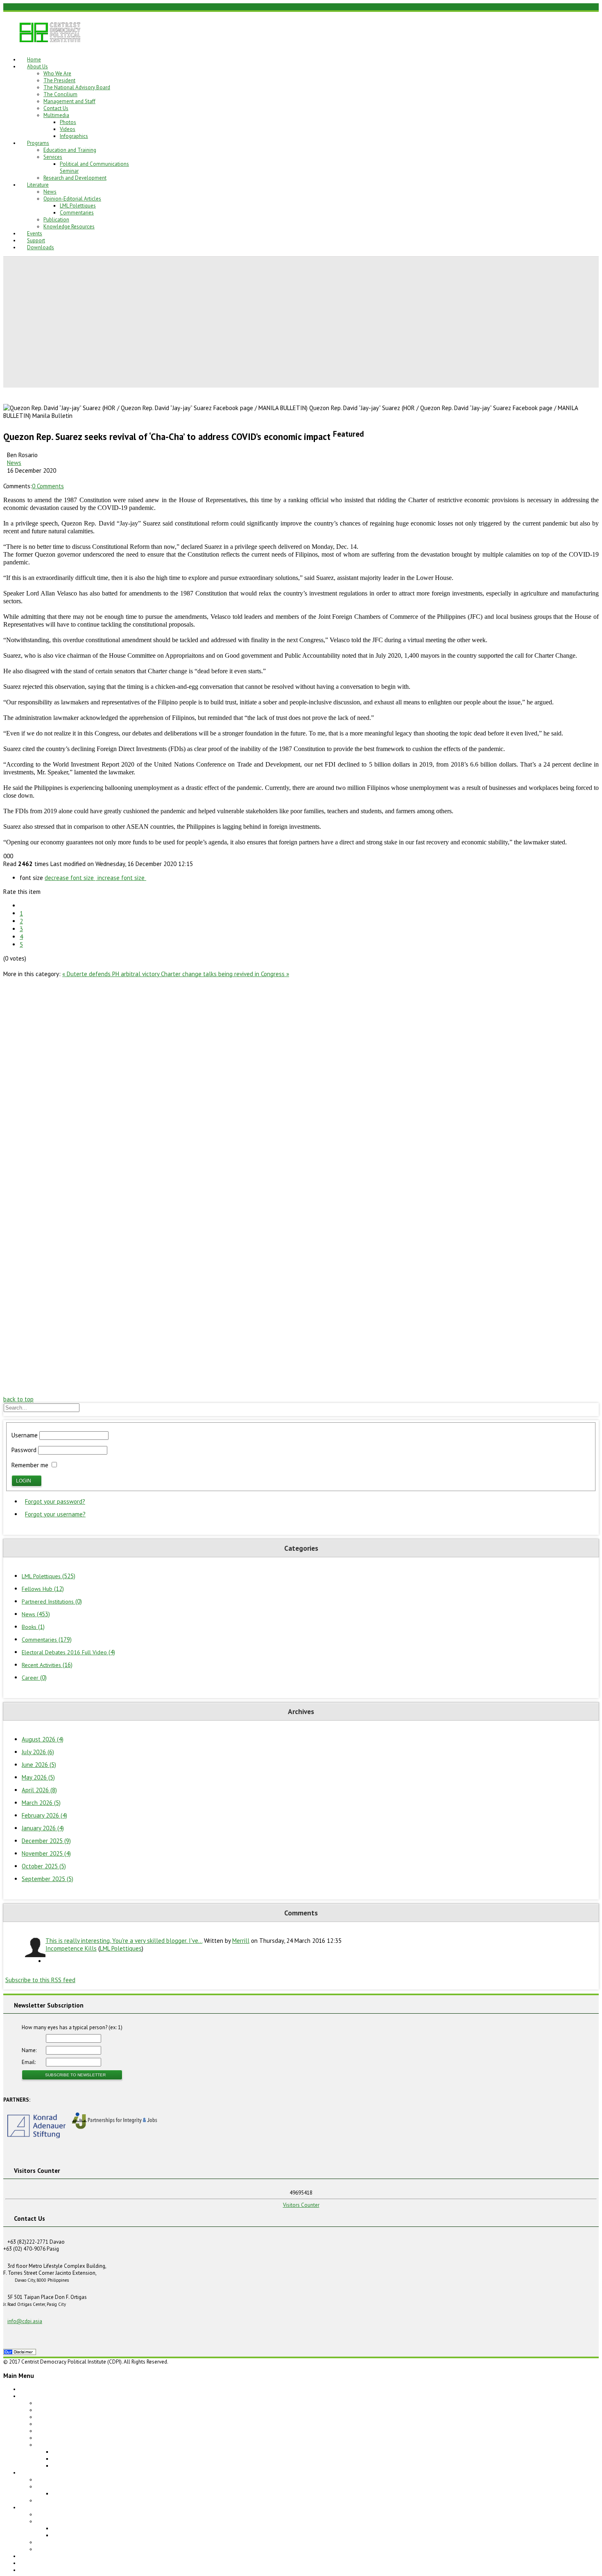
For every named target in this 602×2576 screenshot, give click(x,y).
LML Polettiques (78, 206)
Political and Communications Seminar (97, 2494)
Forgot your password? (55, 1501)
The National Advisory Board (77, 87)
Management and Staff (69, 101)
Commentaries (77, 213)
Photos (68, 122)
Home (34, 60)
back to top (18, 1399)
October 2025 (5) (44, 1866)
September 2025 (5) (48, 1879)
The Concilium (60, 94)
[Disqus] (301, 1080)
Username (25, 1435)
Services (53, 157)
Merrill (241, 1941)
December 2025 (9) (46, 1841)
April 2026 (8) (39, 1790)
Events (35, 233)
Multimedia (56, 115)
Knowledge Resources (69, 227)
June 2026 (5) (39, 1765)
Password (24, 1450)
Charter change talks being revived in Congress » (225, 974)
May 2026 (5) (38, 1777)
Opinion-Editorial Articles (72, 199)
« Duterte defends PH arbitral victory (112, 974)
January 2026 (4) (43, 1828)
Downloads (41, 247)
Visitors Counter (301, 2205)
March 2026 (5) (41, 1803)
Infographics (74, 136)
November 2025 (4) (46, 1853)
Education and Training (70, 150)
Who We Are (57, 73)
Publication (56, 220)
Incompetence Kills (71, 1948)
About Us (37, 67)
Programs (38, 143)
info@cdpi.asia (25, 2321)
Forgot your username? (55, 1514)
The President (59, 80)
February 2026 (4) (44, 1815)
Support (36, 240)
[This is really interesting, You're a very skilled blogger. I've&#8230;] (34, 1948)
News (50, 192)
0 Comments (48, 486)
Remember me (30, 1465)
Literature (38, 185)
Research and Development (75, 178)
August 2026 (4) (43, 1739)
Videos (68, 129)
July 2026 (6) (38, 1752)
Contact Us (56, 108)
